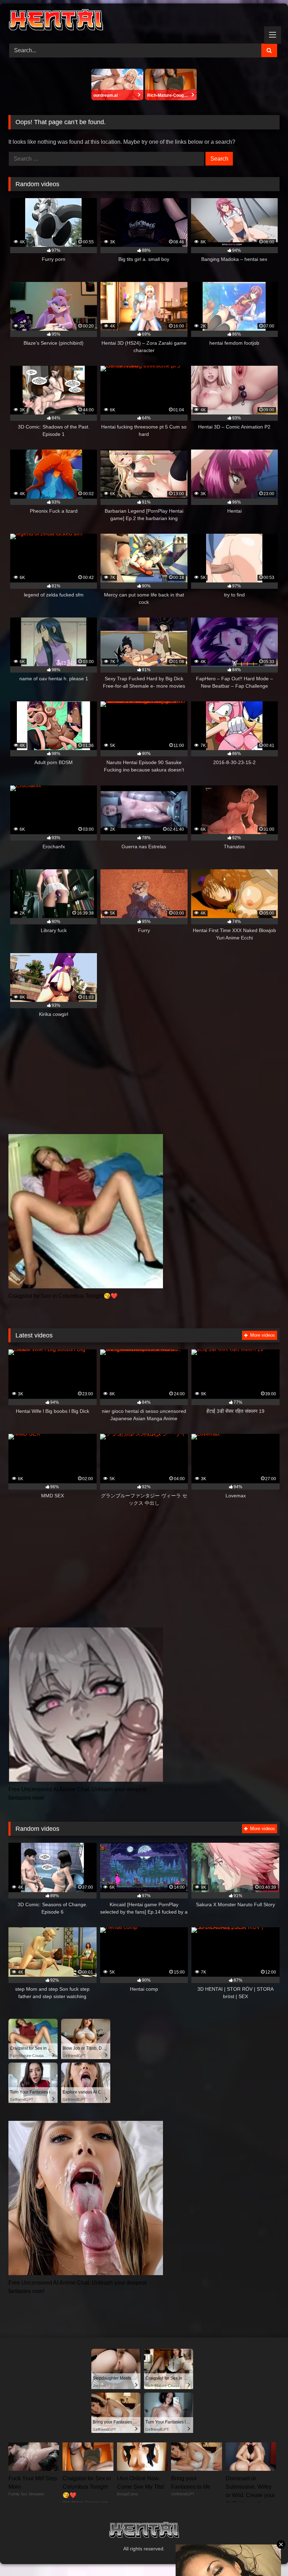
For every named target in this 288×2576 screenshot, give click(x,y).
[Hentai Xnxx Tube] (144, 21)
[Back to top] (266, 2555)
